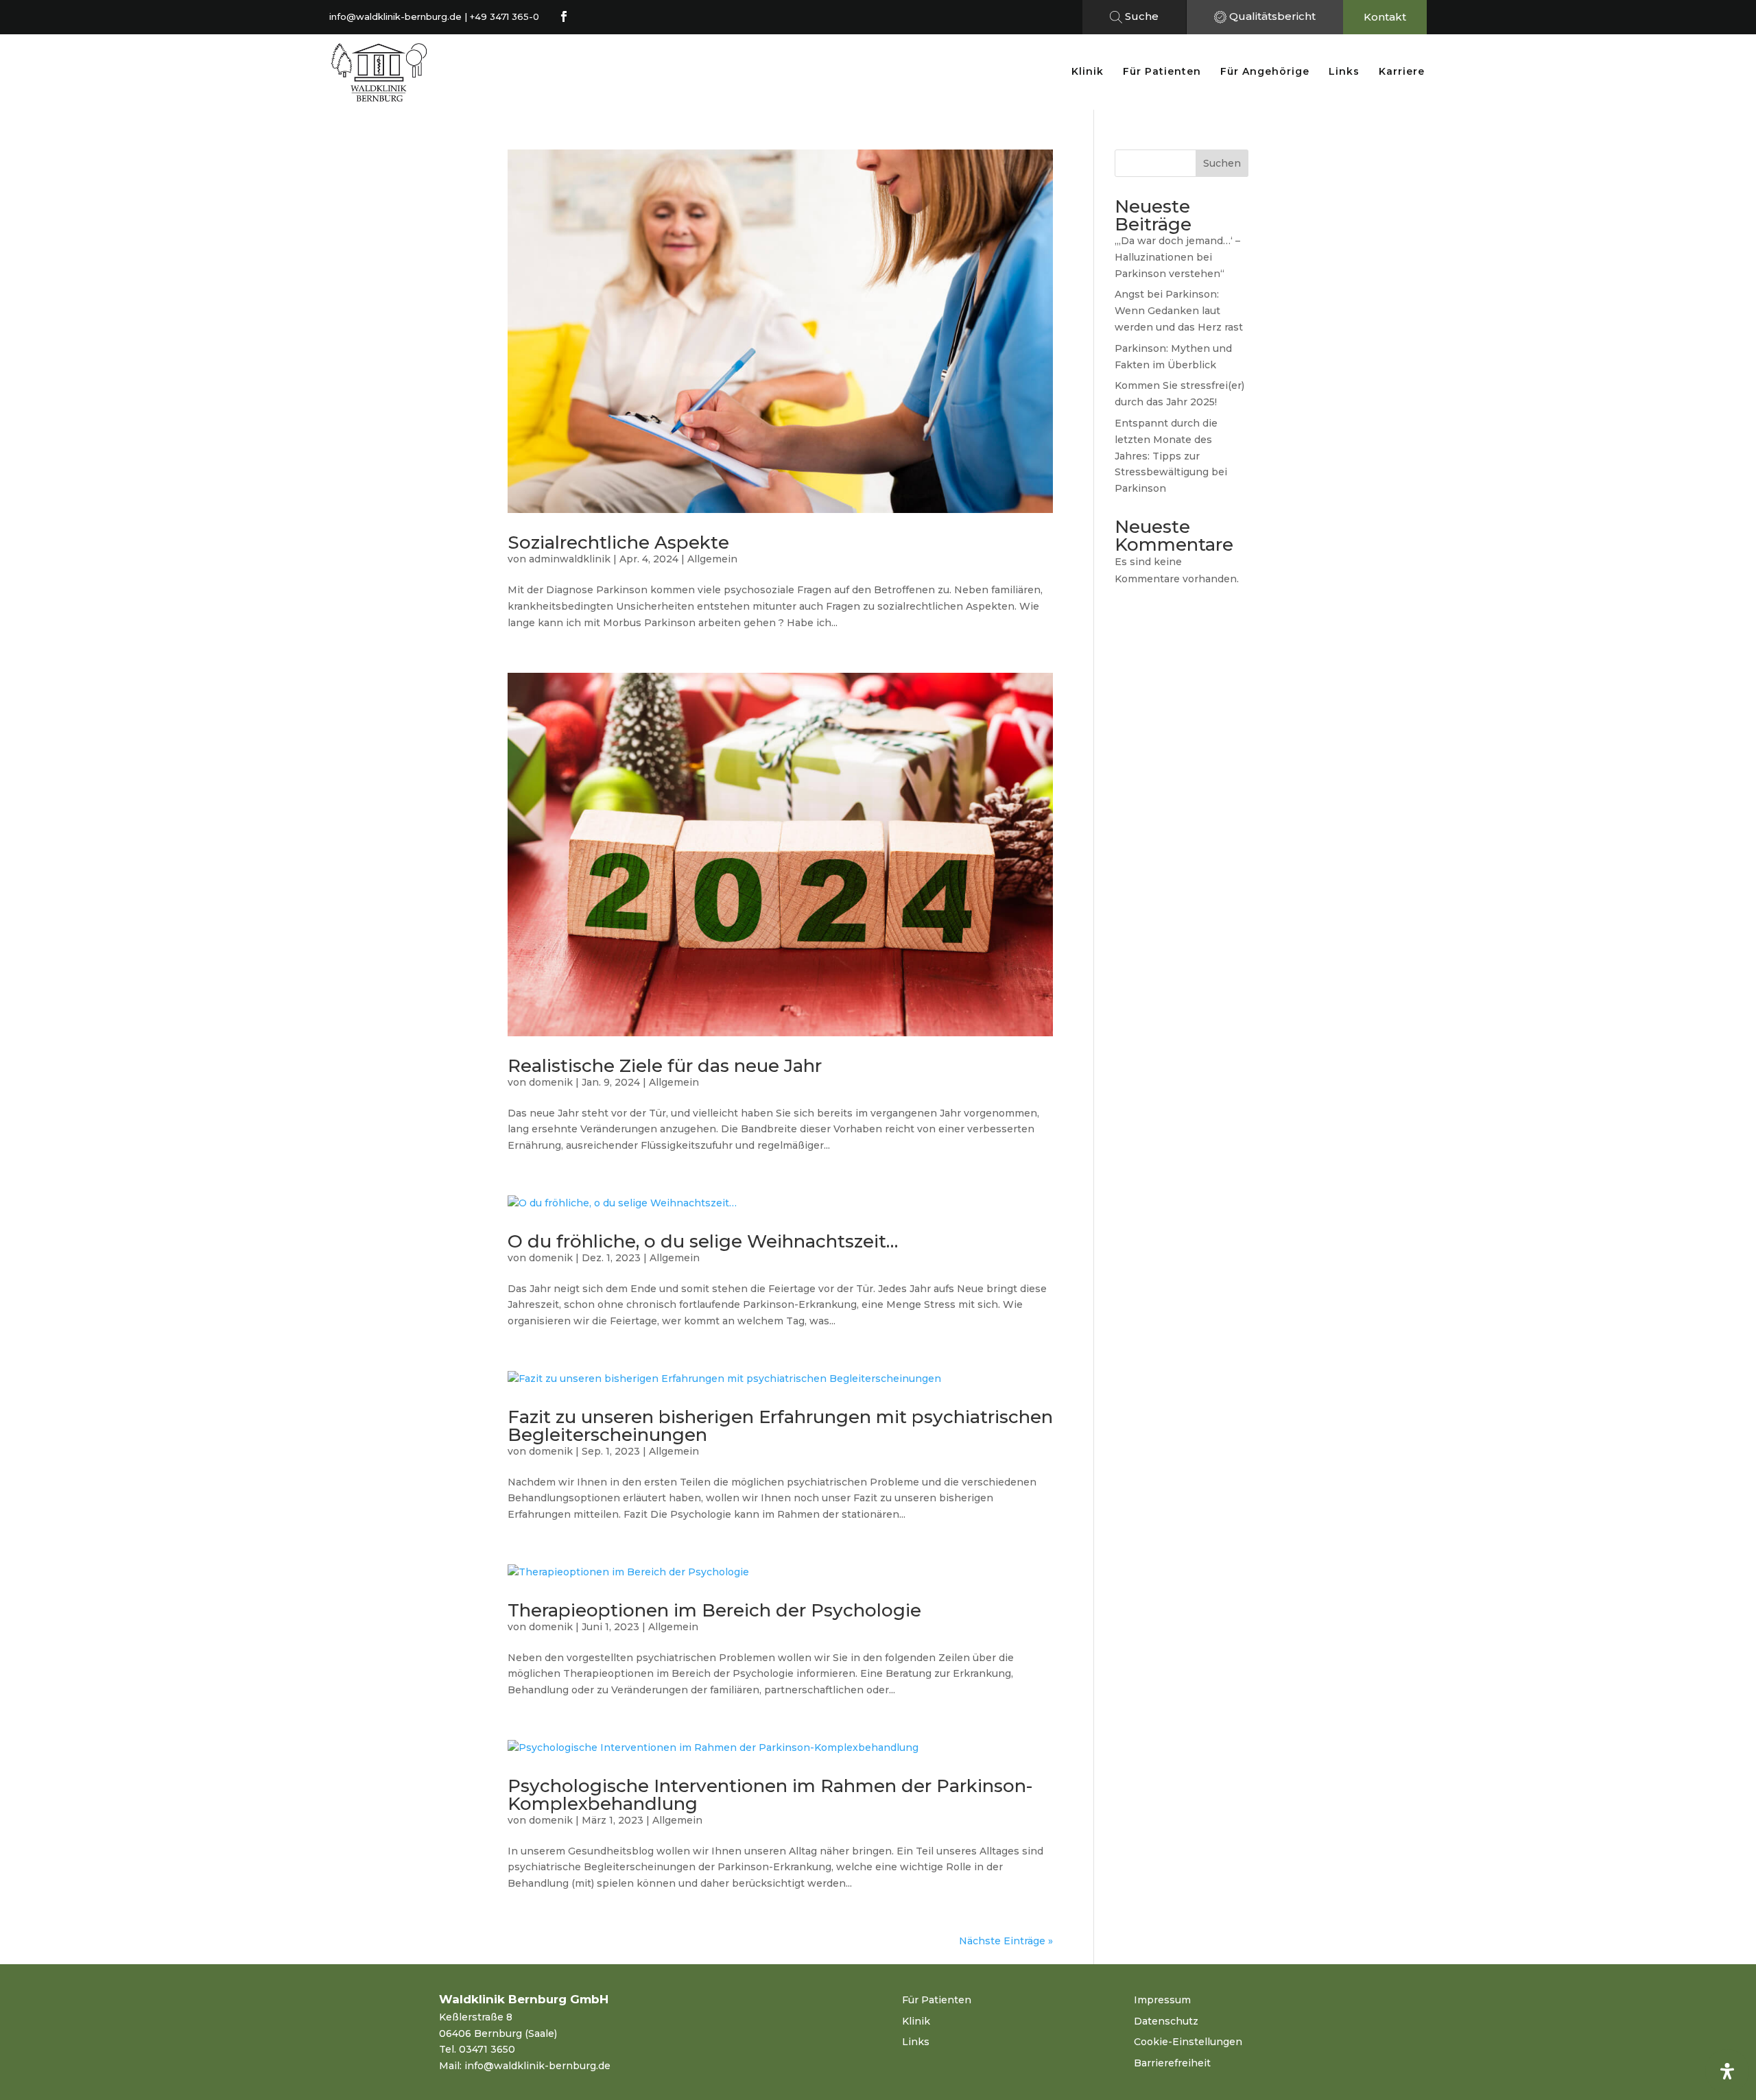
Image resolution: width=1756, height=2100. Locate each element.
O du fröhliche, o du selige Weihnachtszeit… (703, 1241)
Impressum (1162, 2000)
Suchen (1222, 163)
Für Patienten (1162, 71)
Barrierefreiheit (1172, 2063)
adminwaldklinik (570, 559)
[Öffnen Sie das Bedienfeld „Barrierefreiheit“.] (1727, 2071)
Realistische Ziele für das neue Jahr (665, 1066)
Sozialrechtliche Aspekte (618, 542)
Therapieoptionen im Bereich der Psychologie (714, 1610)
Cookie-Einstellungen (1188, 2042)
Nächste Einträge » (1006, 1941)
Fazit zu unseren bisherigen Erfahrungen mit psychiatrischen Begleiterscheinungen (780, 1426)
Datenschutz (1166, 2021)
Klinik (1088, 71)
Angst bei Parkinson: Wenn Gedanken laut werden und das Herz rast (1179, 311)
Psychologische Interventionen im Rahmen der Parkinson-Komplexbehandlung (770, 1795)
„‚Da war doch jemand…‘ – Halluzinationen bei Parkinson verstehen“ (1177, 257)
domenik (551, 1082)
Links (1344, 71)
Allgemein (712, 559)
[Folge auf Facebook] (564, 16)
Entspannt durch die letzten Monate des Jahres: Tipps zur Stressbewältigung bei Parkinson (1171, 456)
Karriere (1402, 71)
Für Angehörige (1265, 71)
